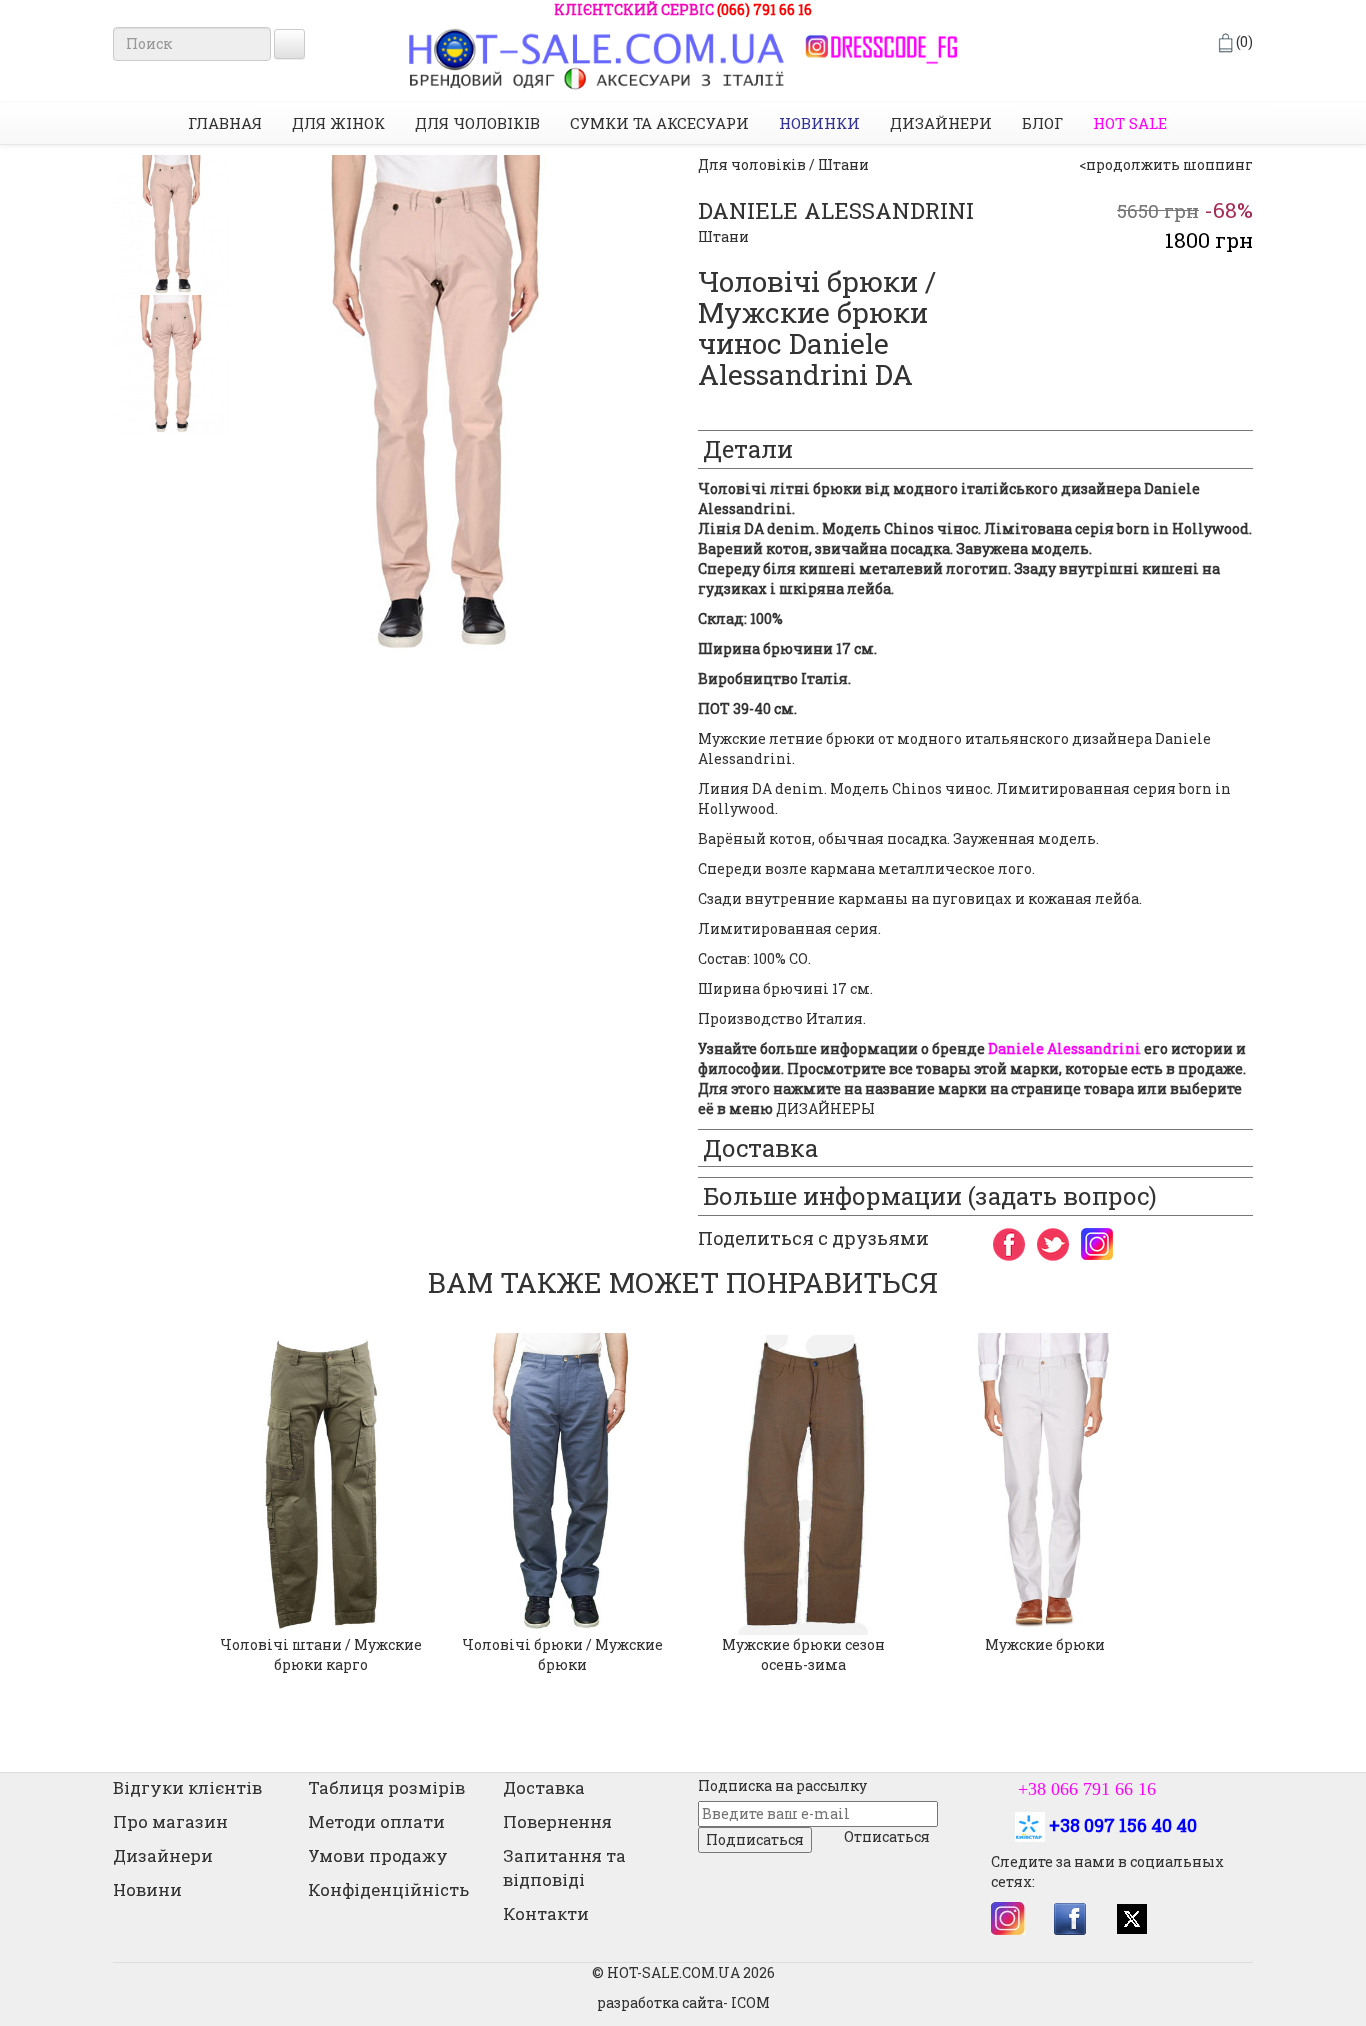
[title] (171, 225)
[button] (127, 1503)
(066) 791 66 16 (764, 9)
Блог (1042, 123)
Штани (723, 236)
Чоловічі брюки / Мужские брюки (562, 1654)
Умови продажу (378, 1855)
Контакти (546, 1913)
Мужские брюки (1045, 1644)
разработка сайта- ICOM (683, 2002)
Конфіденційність (388, 1889)
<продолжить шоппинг (1166, 164)
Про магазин (170, 1821)
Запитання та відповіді (564, 1867)
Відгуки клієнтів (187, 1787)
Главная (225, 123)
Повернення (557, 1821)
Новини (147, 1889)
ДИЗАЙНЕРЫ (825, 1108)
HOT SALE (1130, 123)
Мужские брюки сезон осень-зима (803, 1654)
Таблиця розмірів (386, 1787)
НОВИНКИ (819, 123)
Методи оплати (376, 1821)
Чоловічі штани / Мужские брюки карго (321, 1654)
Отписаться (887, 1836)
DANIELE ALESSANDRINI (836, 210)
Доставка (544, 1787)
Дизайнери (941, 123)
